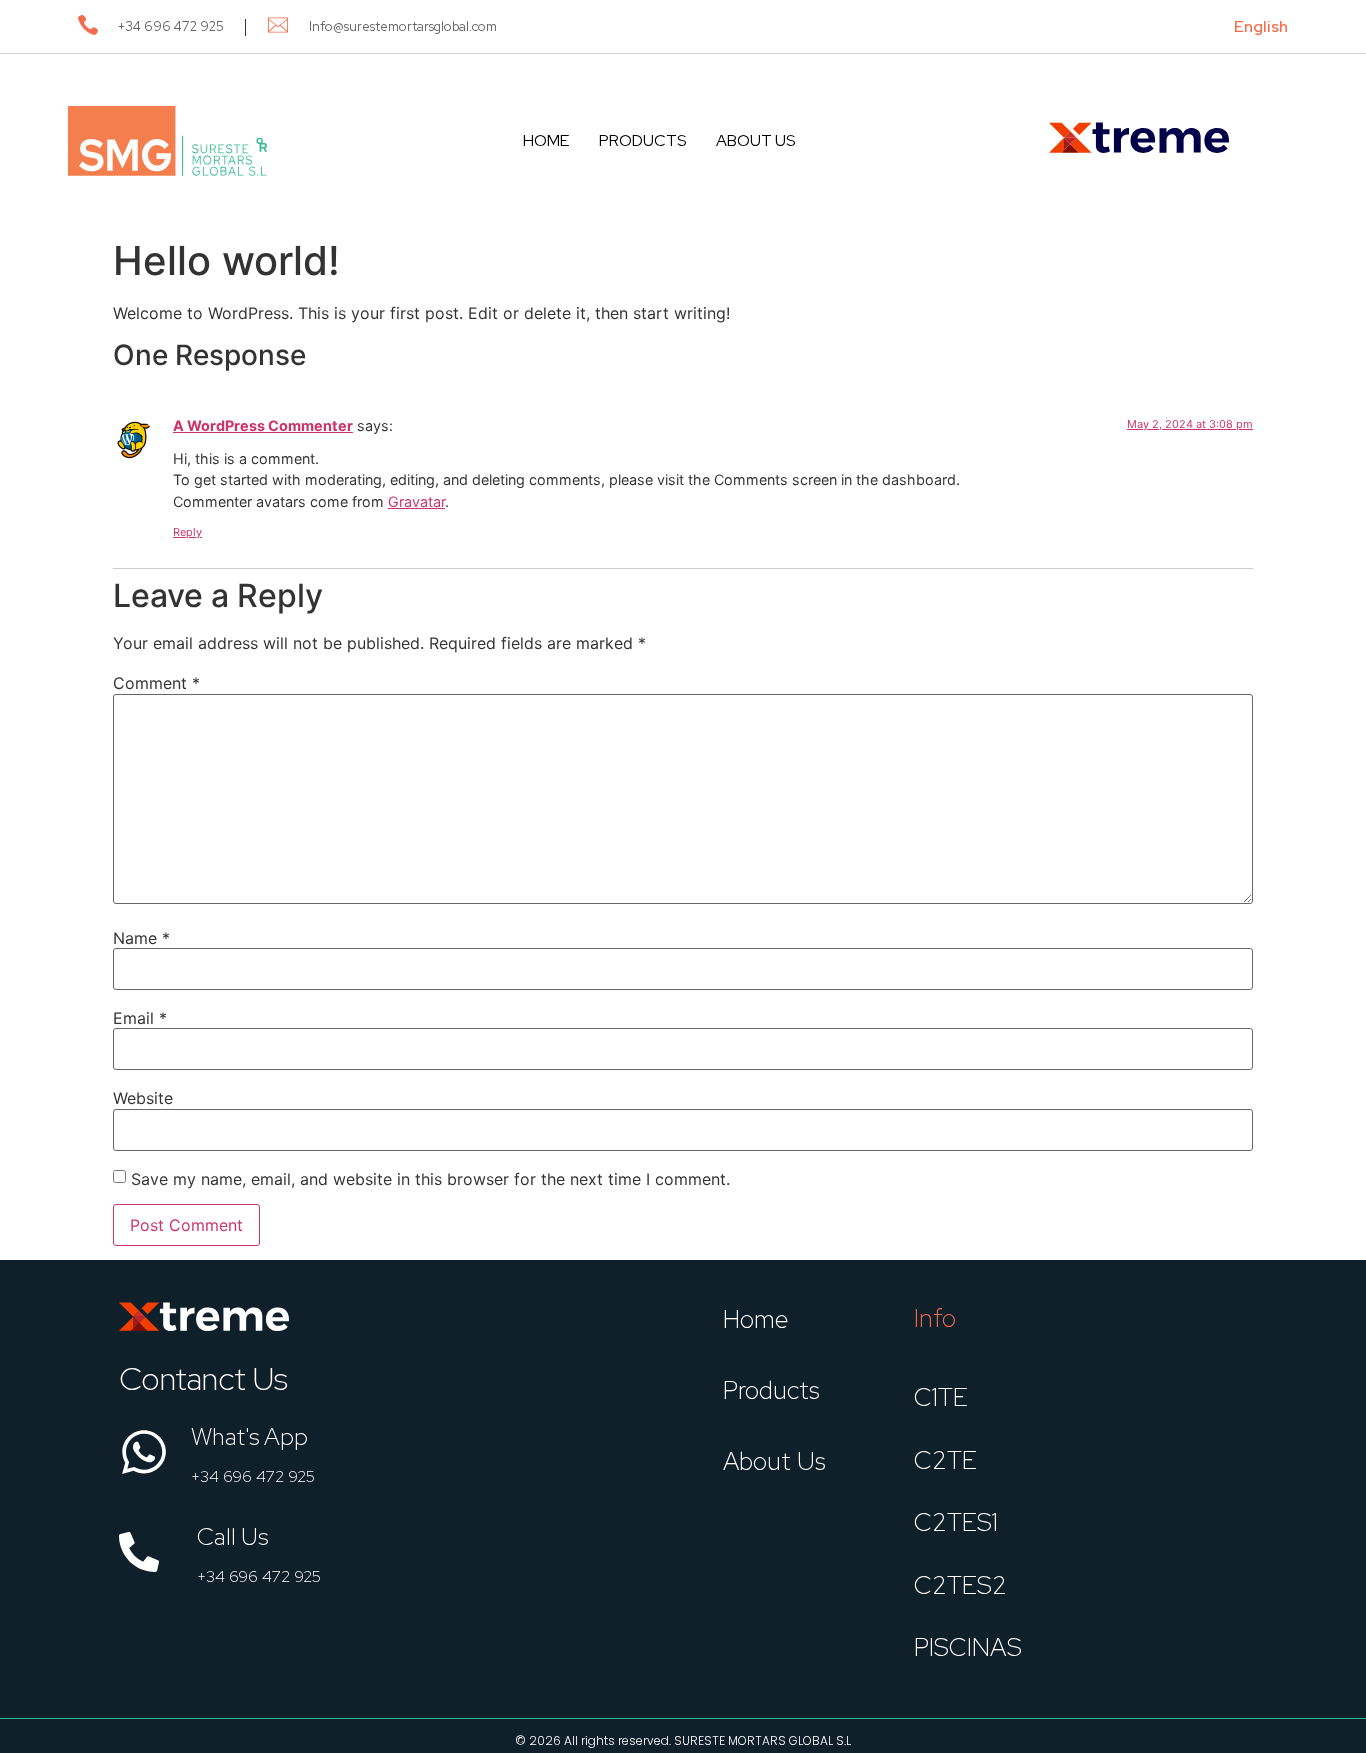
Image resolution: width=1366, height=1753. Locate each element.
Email (140, 1018)
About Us (755, 140)
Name (141, 938)
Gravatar (416, 501)
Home (546, 140)
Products (642, 140)
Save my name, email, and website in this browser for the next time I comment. (430, 1179)
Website (143, 1098)
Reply (187, 532)
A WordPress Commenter (263, 425)
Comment (156, 683)
